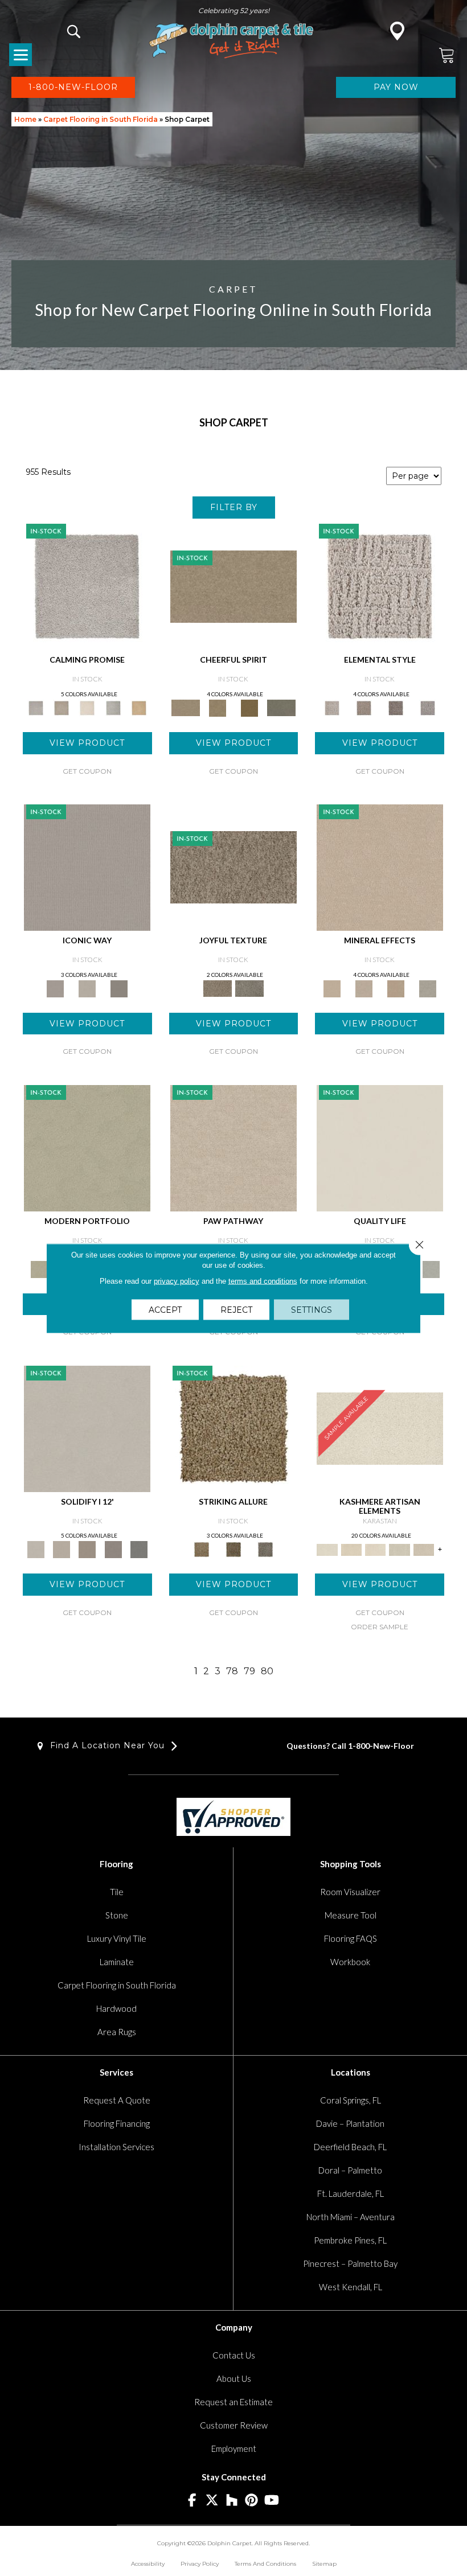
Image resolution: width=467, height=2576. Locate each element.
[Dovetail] (87, 707)
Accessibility (148, 2564)
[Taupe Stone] (139, 1549)
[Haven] (424, 1549)
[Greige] (113, 1549)
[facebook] (192, 2501)
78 (232, 1671)
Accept (165, 1309)
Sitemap (324, 2564)
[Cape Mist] (428, 707)
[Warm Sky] (233, 1428)
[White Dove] (87, 1147)
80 (267, 1671)
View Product (87, 743)
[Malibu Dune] (87, 866)
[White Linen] (380, 1147)
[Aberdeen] (61, 707)
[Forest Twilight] (249, 988)
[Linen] (233, 1147)
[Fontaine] (364, 707)
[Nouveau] (399, 1549)
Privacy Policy (200, 2564)
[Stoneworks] (113, 707)
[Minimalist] (87, 1428)
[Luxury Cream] (87, 988)
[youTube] (272, 2501)
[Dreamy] (87, 1549)
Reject (236, 1309)
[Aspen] (364, 988)
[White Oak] (380, 866)
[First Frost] (233, 586)
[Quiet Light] (218, 707)
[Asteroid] (119, 988)
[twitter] (212, 2501)
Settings (312, 1309)
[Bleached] (61, 1549)
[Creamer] (375, 1549)
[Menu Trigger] (21, 55)
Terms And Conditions (265, 2564)
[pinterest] (252, 2501)
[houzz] (232, 2501)
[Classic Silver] (87, 586)
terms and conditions (263, 1281)
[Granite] (396, 988)
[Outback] (233, 866)
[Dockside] (233, 1549)
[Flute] (281, 707)
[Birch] (428, 988)
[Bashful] (351, 1549)
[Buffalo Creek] (249, 707)
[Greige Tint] (265, 1549)
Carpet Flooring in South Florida (101, 119)
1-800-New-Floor (381, 1746)
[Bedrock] (396, 707)
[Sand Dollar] (380, 586)
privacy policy (177, 1281)
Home (25, 119)
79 (249, 1671)
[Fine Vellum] (139, 707)
